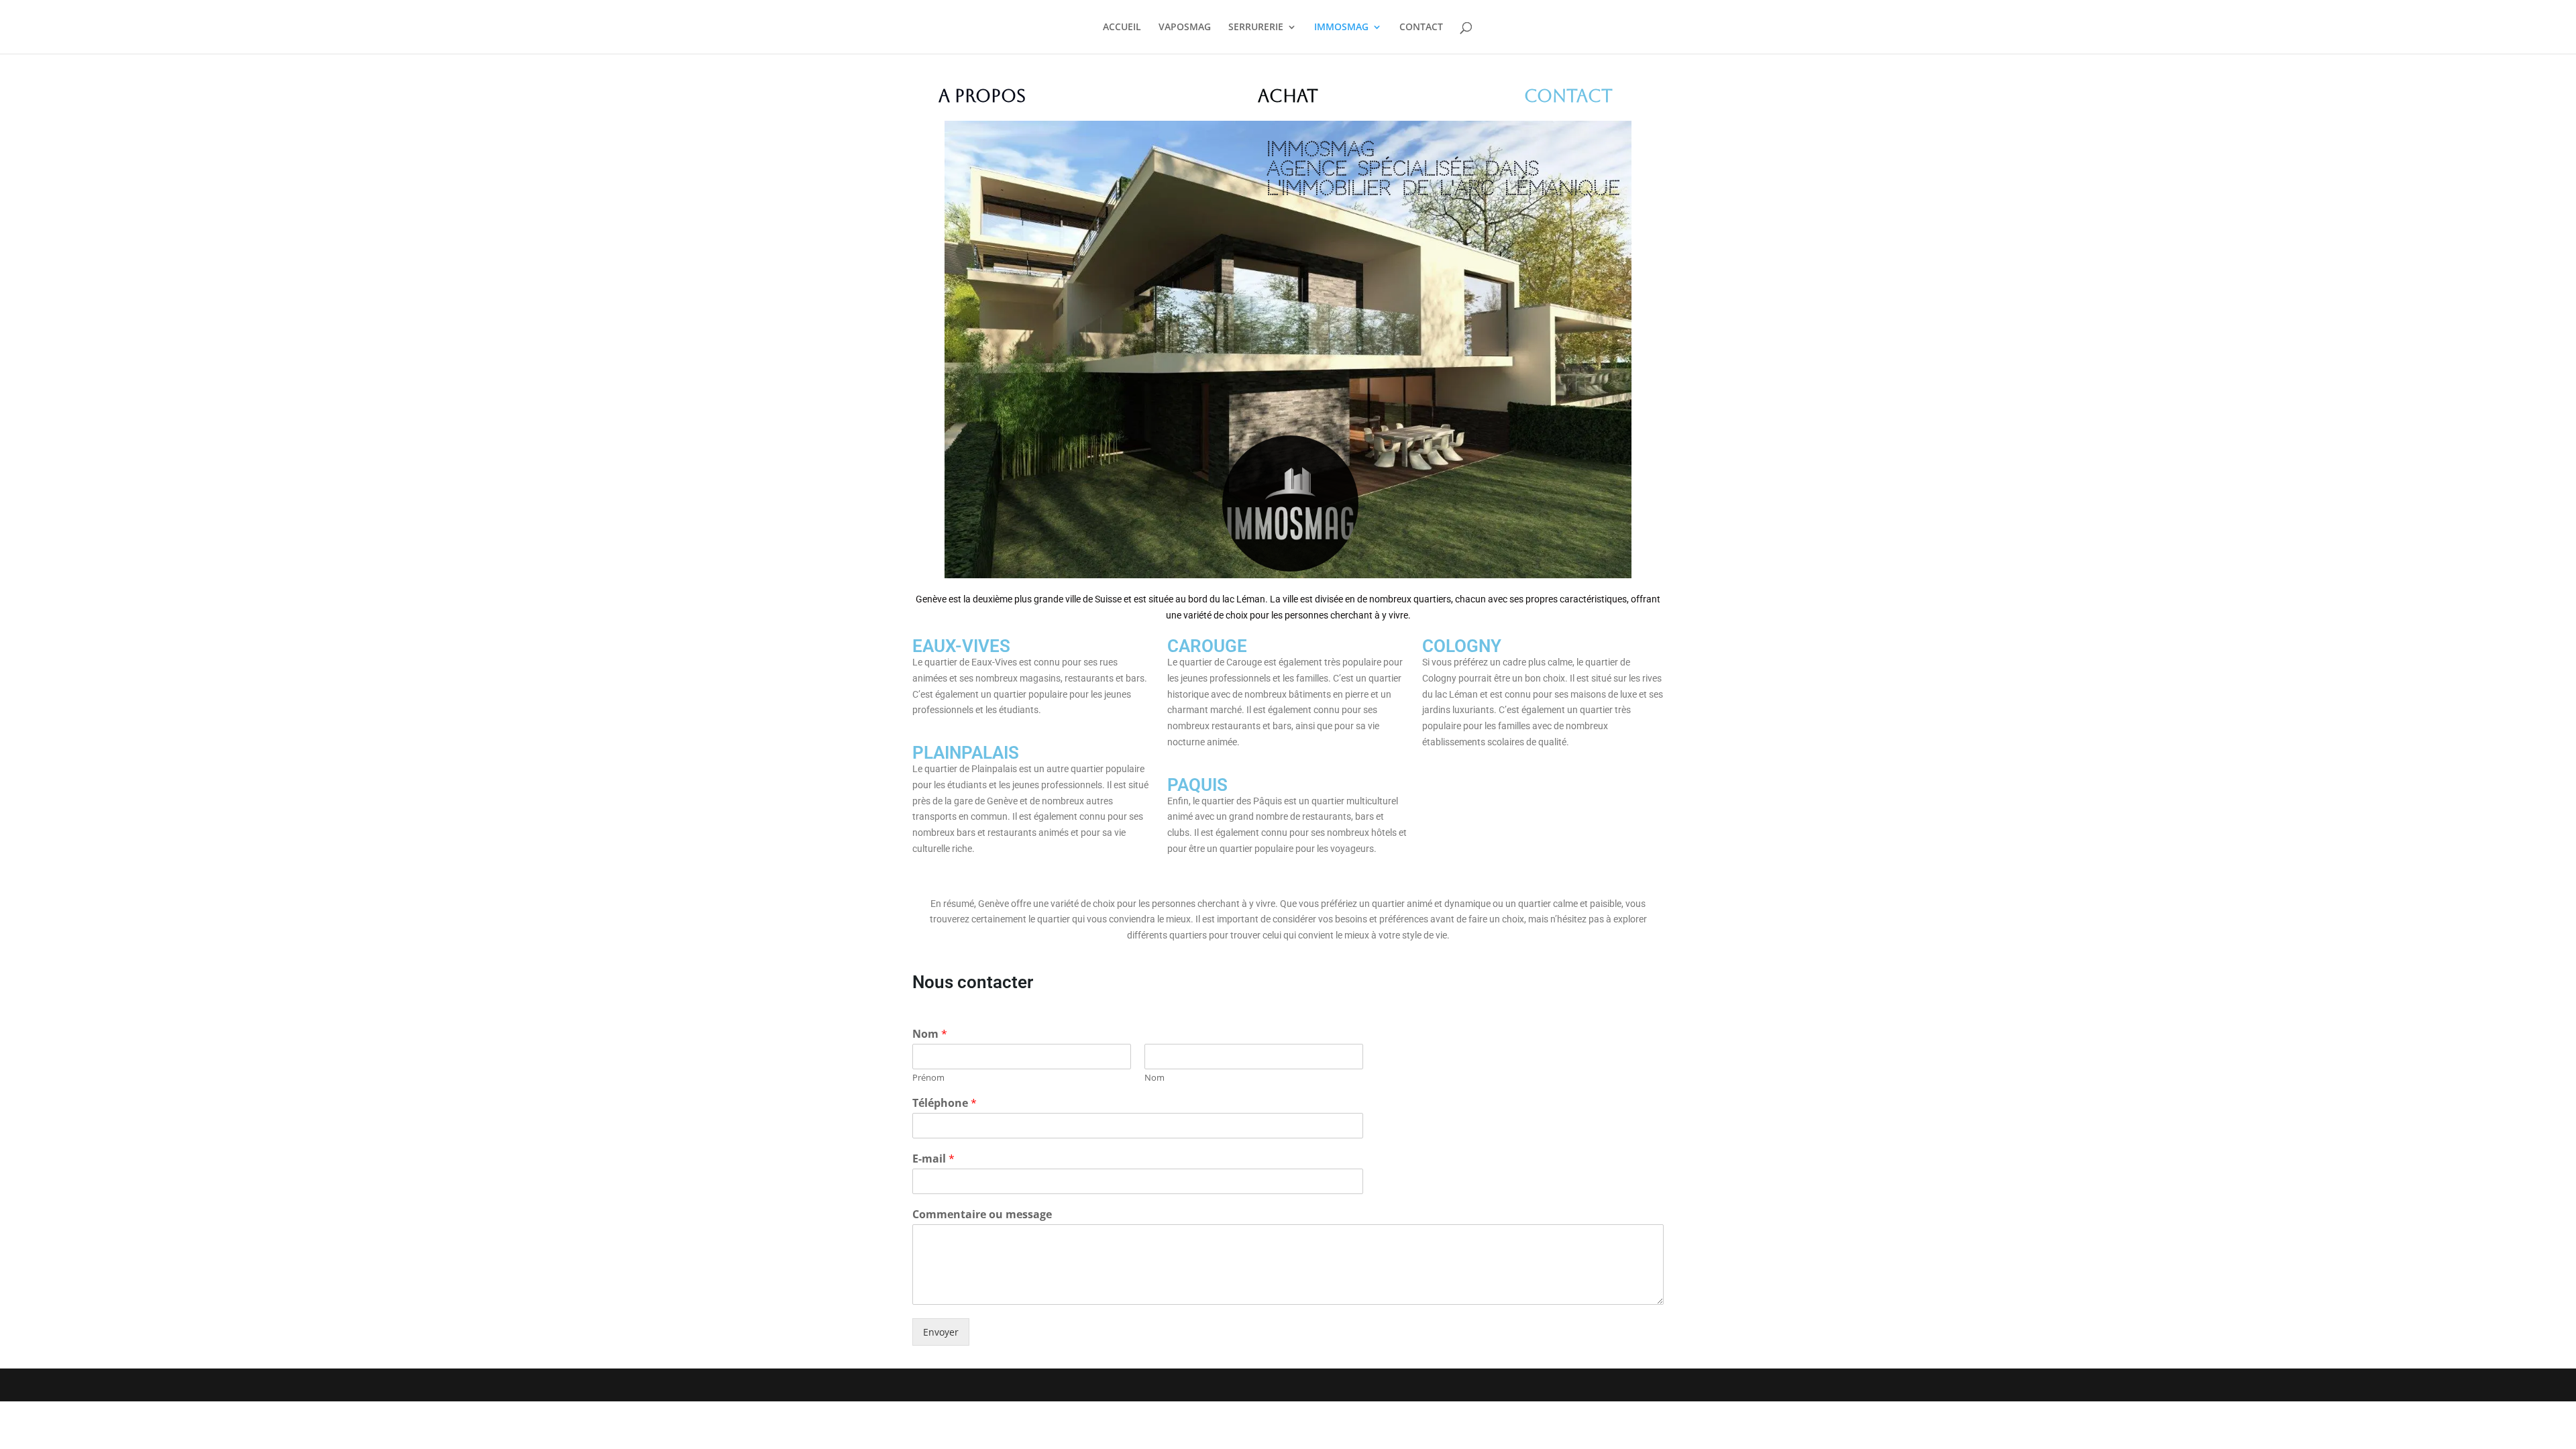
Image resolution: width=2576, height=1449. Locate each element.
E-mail (933, 1159)
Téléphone (945, 1103)
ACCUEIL (1122, 28)
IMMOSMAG (1341, 28)
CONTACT (1421, 28)
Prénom (928, 1078)
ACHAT (1288, 96)
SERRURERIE (1256, 28)
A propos (982, 96)
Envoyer (941, 1332)
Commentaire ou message (982, 1215)
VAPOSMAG (1185, 28)
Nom (930, 1034)
